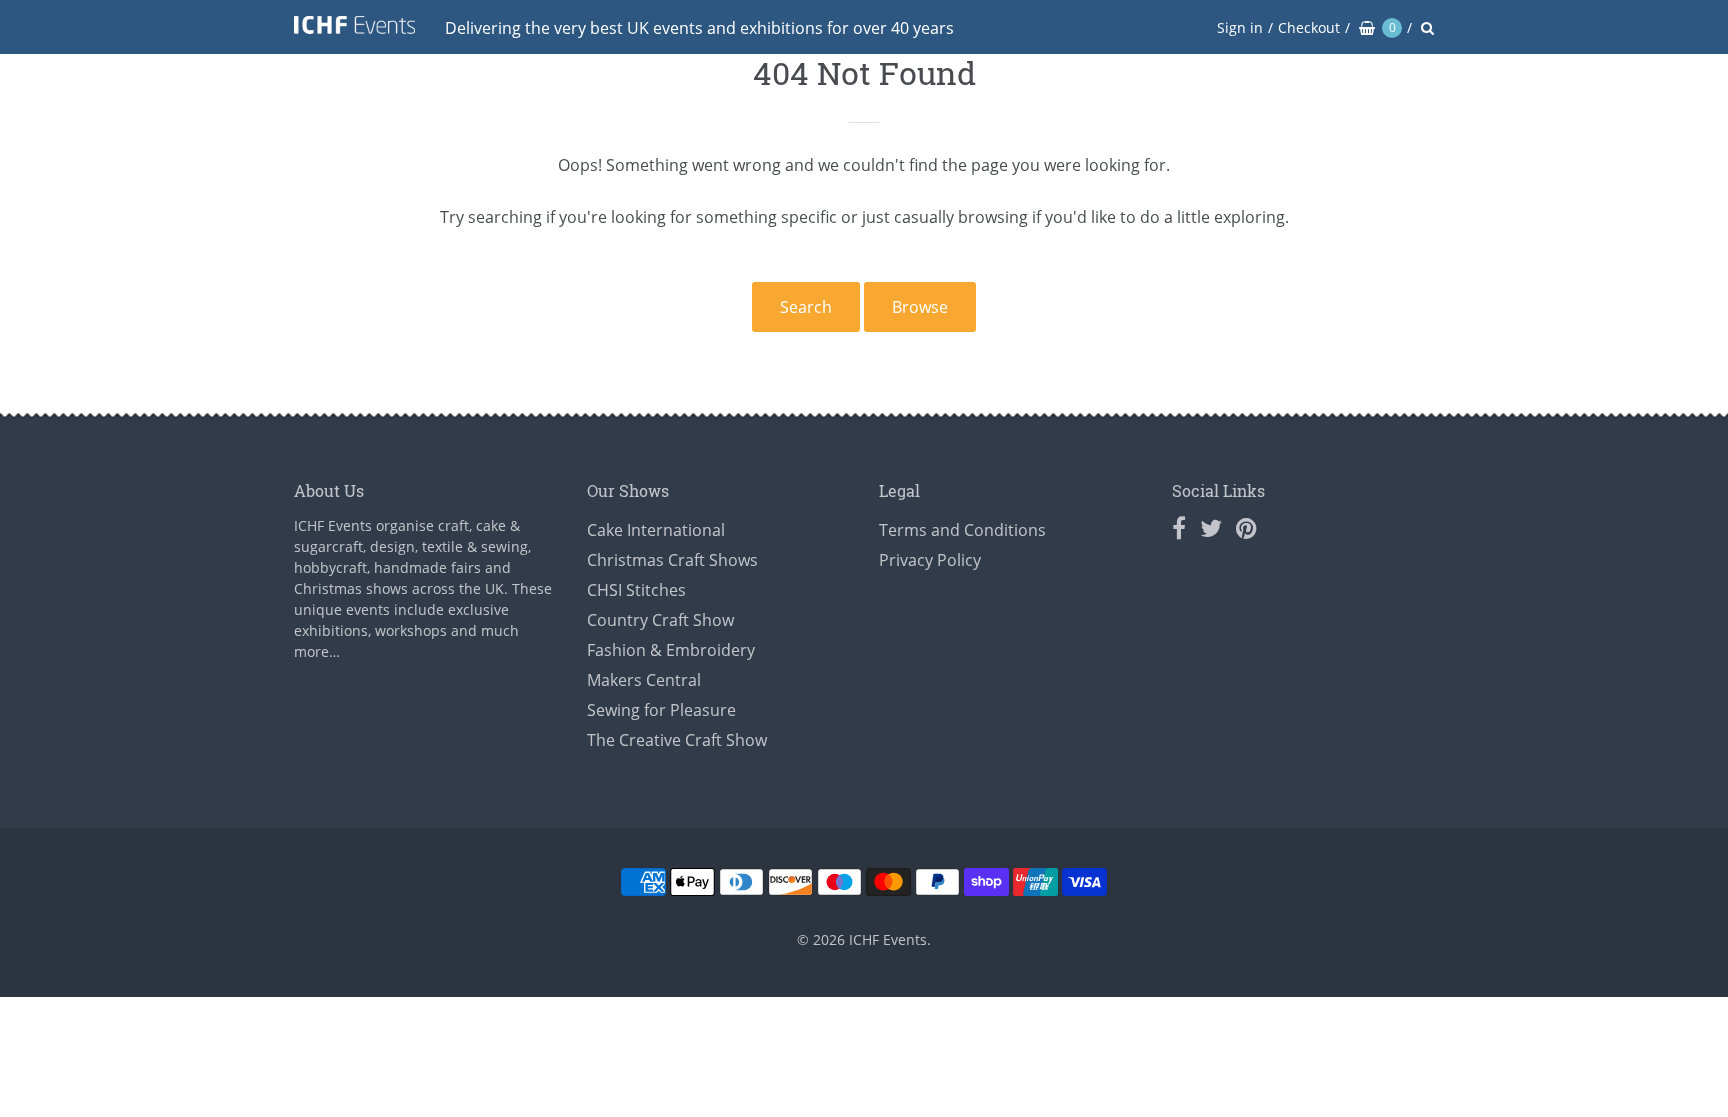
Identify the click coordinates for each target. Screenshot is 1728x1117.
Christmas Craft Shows (672, 560)
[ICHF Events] (354, 28)
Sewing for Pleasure (661, 710)
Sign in (1240, 27)
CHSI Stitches (636, 590)
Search (806, 307)
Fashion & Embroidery (671, 650)
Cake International (656, 530)
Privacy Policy (930, 560)
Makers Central (644, 680)
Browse (920, 307)
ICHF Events (888, 939)
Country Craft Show (660, 620)
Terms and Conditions (962, 530)
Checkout (1309, 27)
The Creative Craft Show (677, 740)
